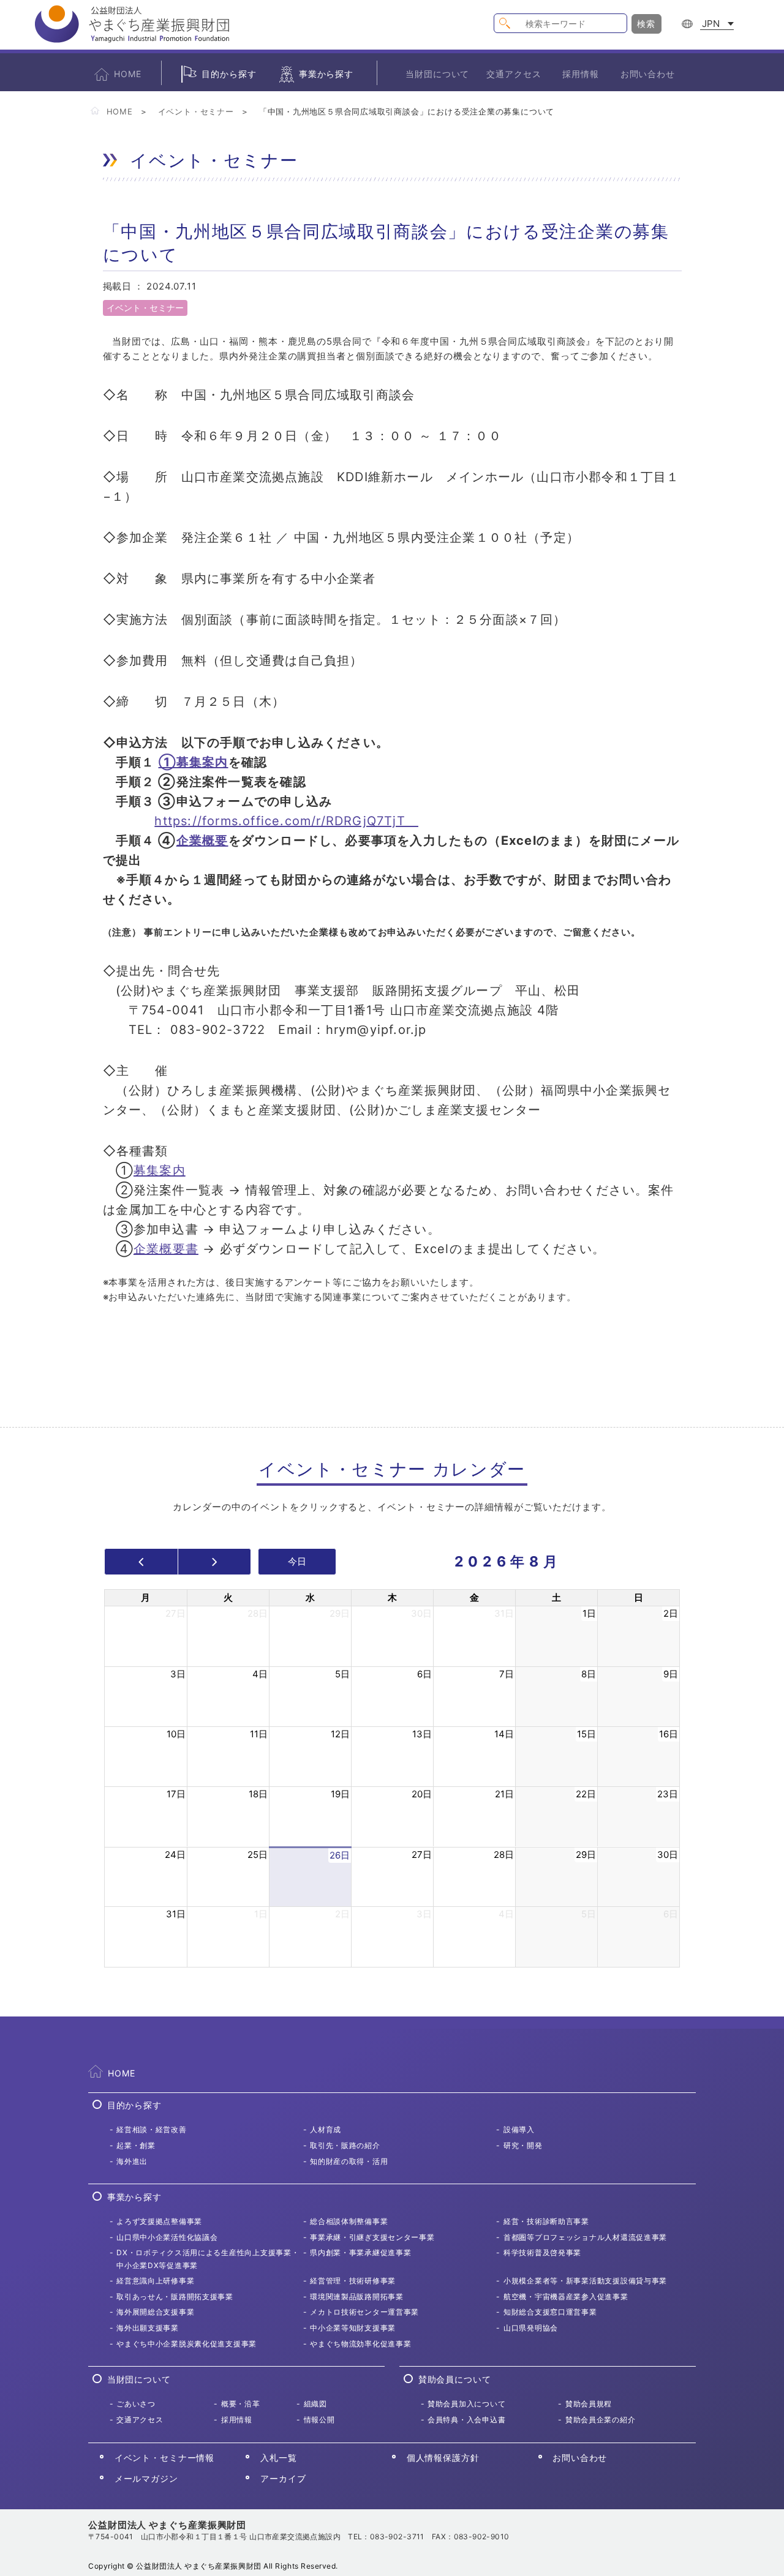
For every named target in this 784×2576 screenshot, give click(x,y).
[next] (215, 1562)
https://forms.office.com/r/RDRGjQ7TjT (286, 821)
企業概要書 (166, 1249)
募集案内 (160, 1170)
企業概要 (202, 841)
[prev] (141, 1562)
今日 (297, 1561)
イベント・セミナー (196, 111)
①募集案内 (194, 762)
